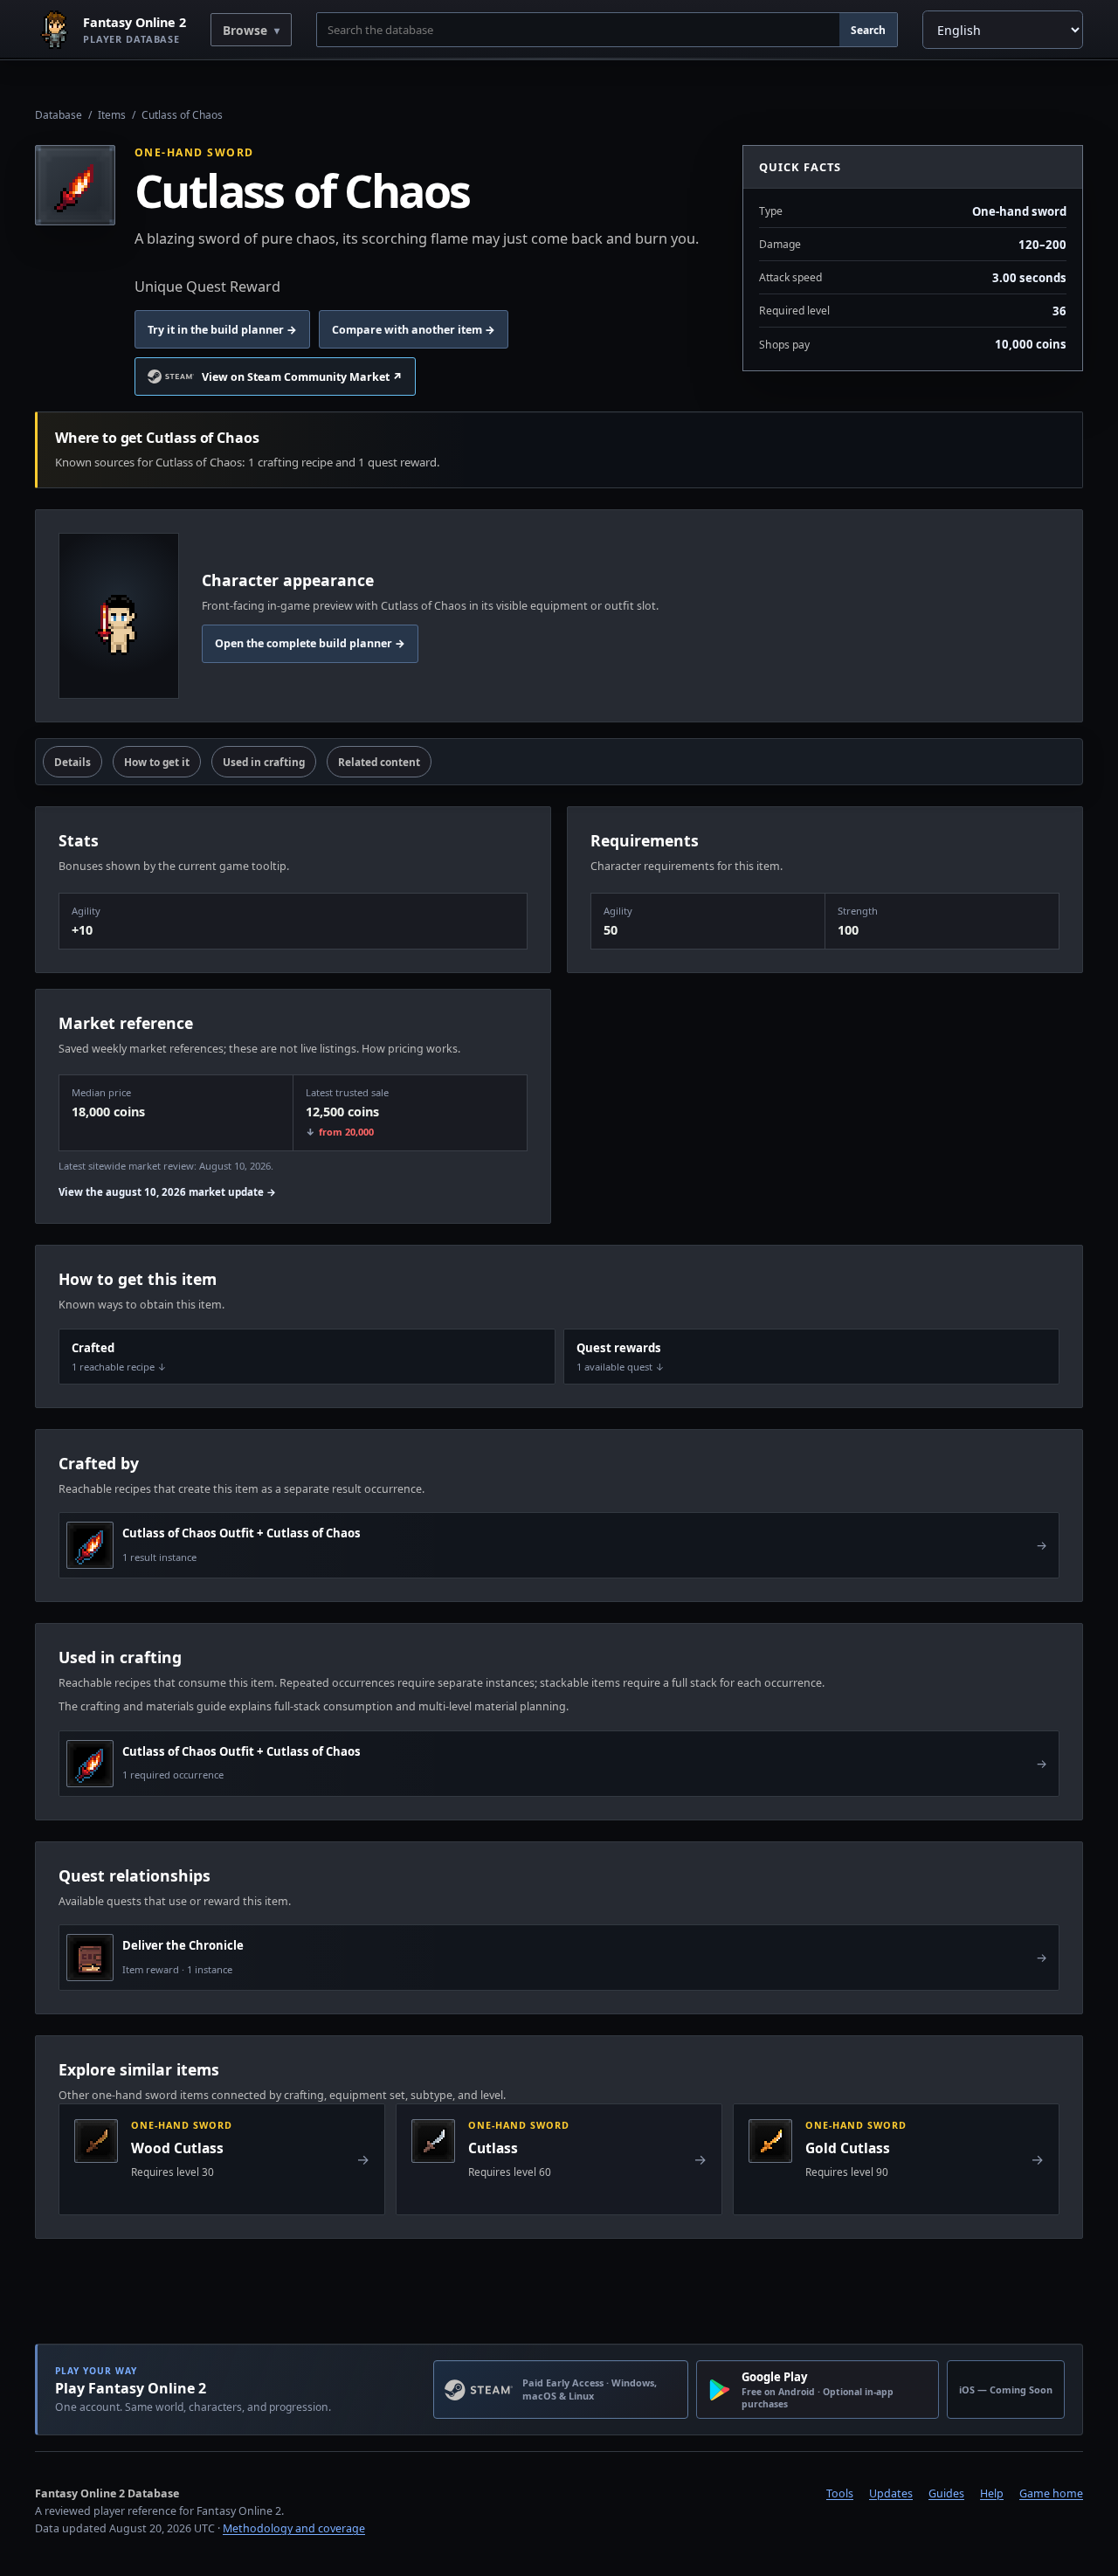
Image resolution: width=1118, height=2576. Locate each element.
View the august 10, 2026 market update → (167, 1192)
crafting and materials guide (153, 1706)
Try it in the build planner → (222, 330)
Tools (840, 2493)
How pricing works (410, 1049)
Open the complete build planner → (310, 643)
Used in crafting (264, 762)
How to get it (157, 762)
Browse (245, 30)
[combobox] (578, 30)
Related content (379, 762)
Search (868, 30)
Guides (946, 2493)
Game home (1051, 2493)
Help (992, 2493)
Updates (891, 2493)
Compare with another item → (414, 330)
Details (72, 762)
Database (59, 115)
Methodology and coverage (294, 2528)
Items (112, 115)
